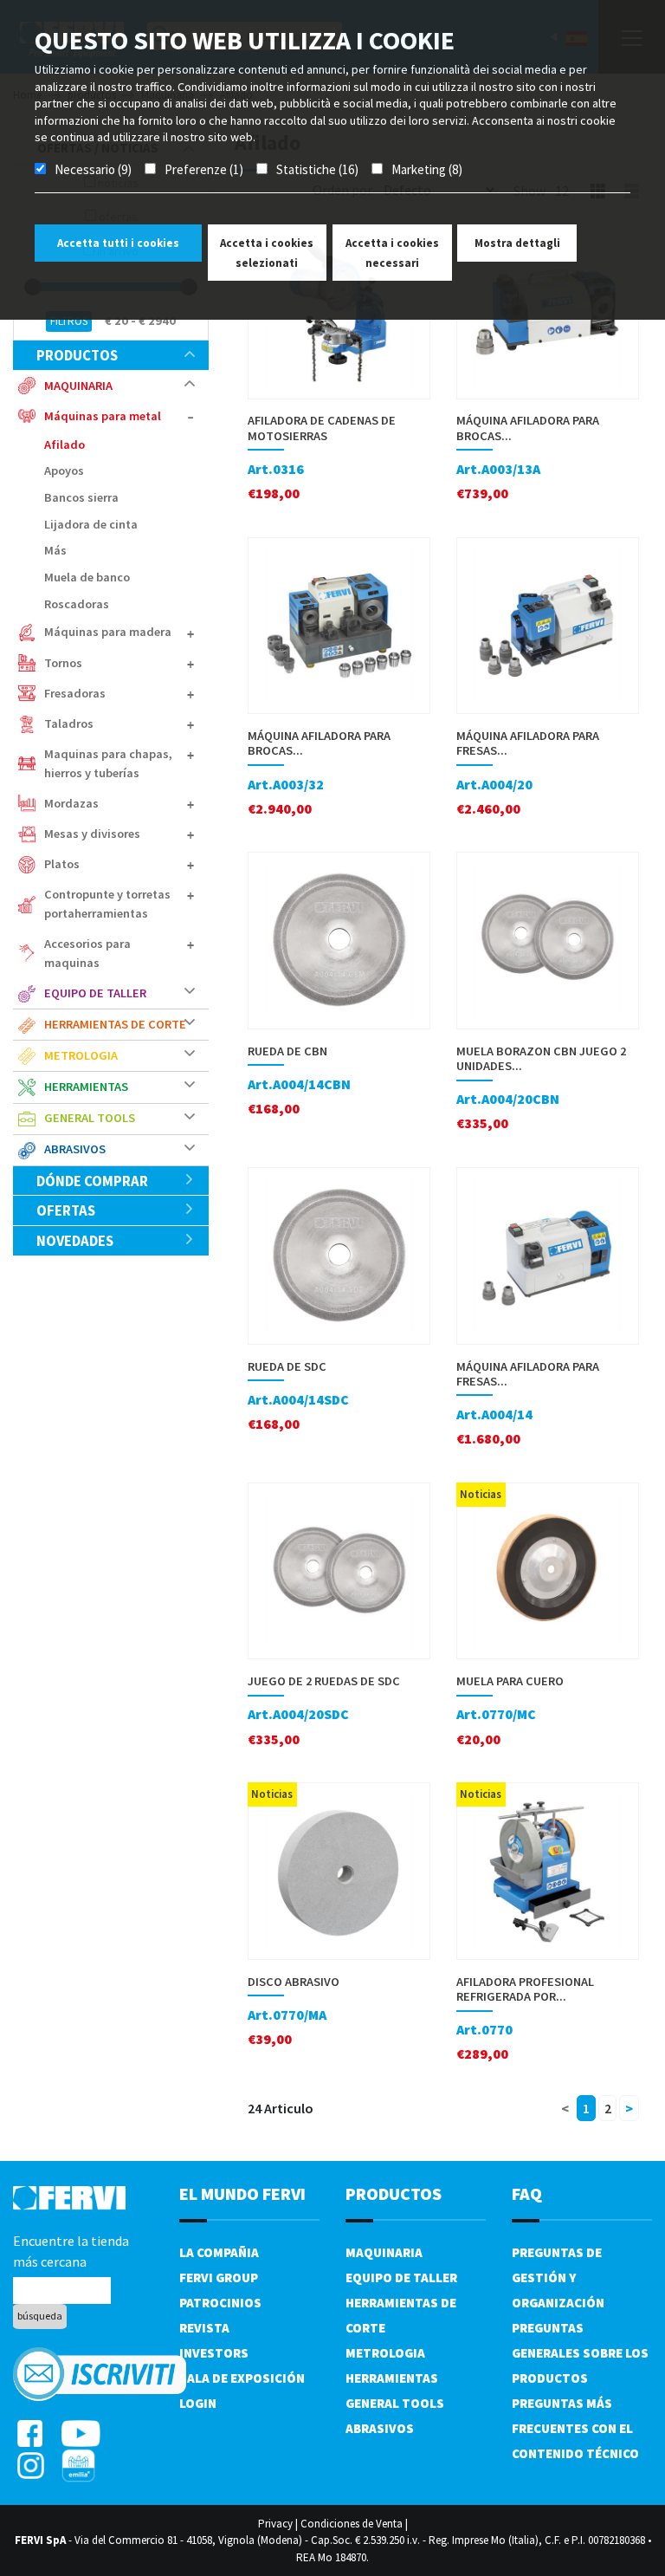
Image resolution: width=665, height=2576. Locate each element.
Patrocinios (220, 2303)
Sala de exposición (242, 2378)
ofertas (66, 1210)
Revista (204, 2328)
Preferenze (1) (204, 169)
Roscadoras (77, 604)
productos (77, 355)
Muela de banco (87, 577)
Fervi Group (219, 2278)
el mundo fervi (242, 2193)
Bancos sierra (81, 497)
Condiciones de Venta (352, 2524)
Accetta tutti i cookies (118, 243)
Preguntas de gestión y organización (558, 2278)
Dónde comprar (92, 1181)
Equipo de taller (401, 2278)
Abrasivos (380, 2428)
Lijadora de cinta (91, 524)
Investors (214, 2353)
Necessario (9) (93, 169)
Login (198, 2403)
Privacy (275, 2524)
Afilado (65, 444)
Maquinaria (384, 2252)
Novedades (75, 1241)
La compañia (219, 2252)
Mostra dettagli (517, 243)
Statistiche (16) (317, 169)
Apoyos (64, 470)
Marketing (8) (427, 169)
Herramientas (392, 2378)
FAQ (527, 2193)
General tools (395, 2403)
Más (55, 550)
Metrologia (385, 2353)
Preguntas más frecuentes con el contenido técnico (575, 2428)
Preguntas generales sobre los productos (580, 2353)
